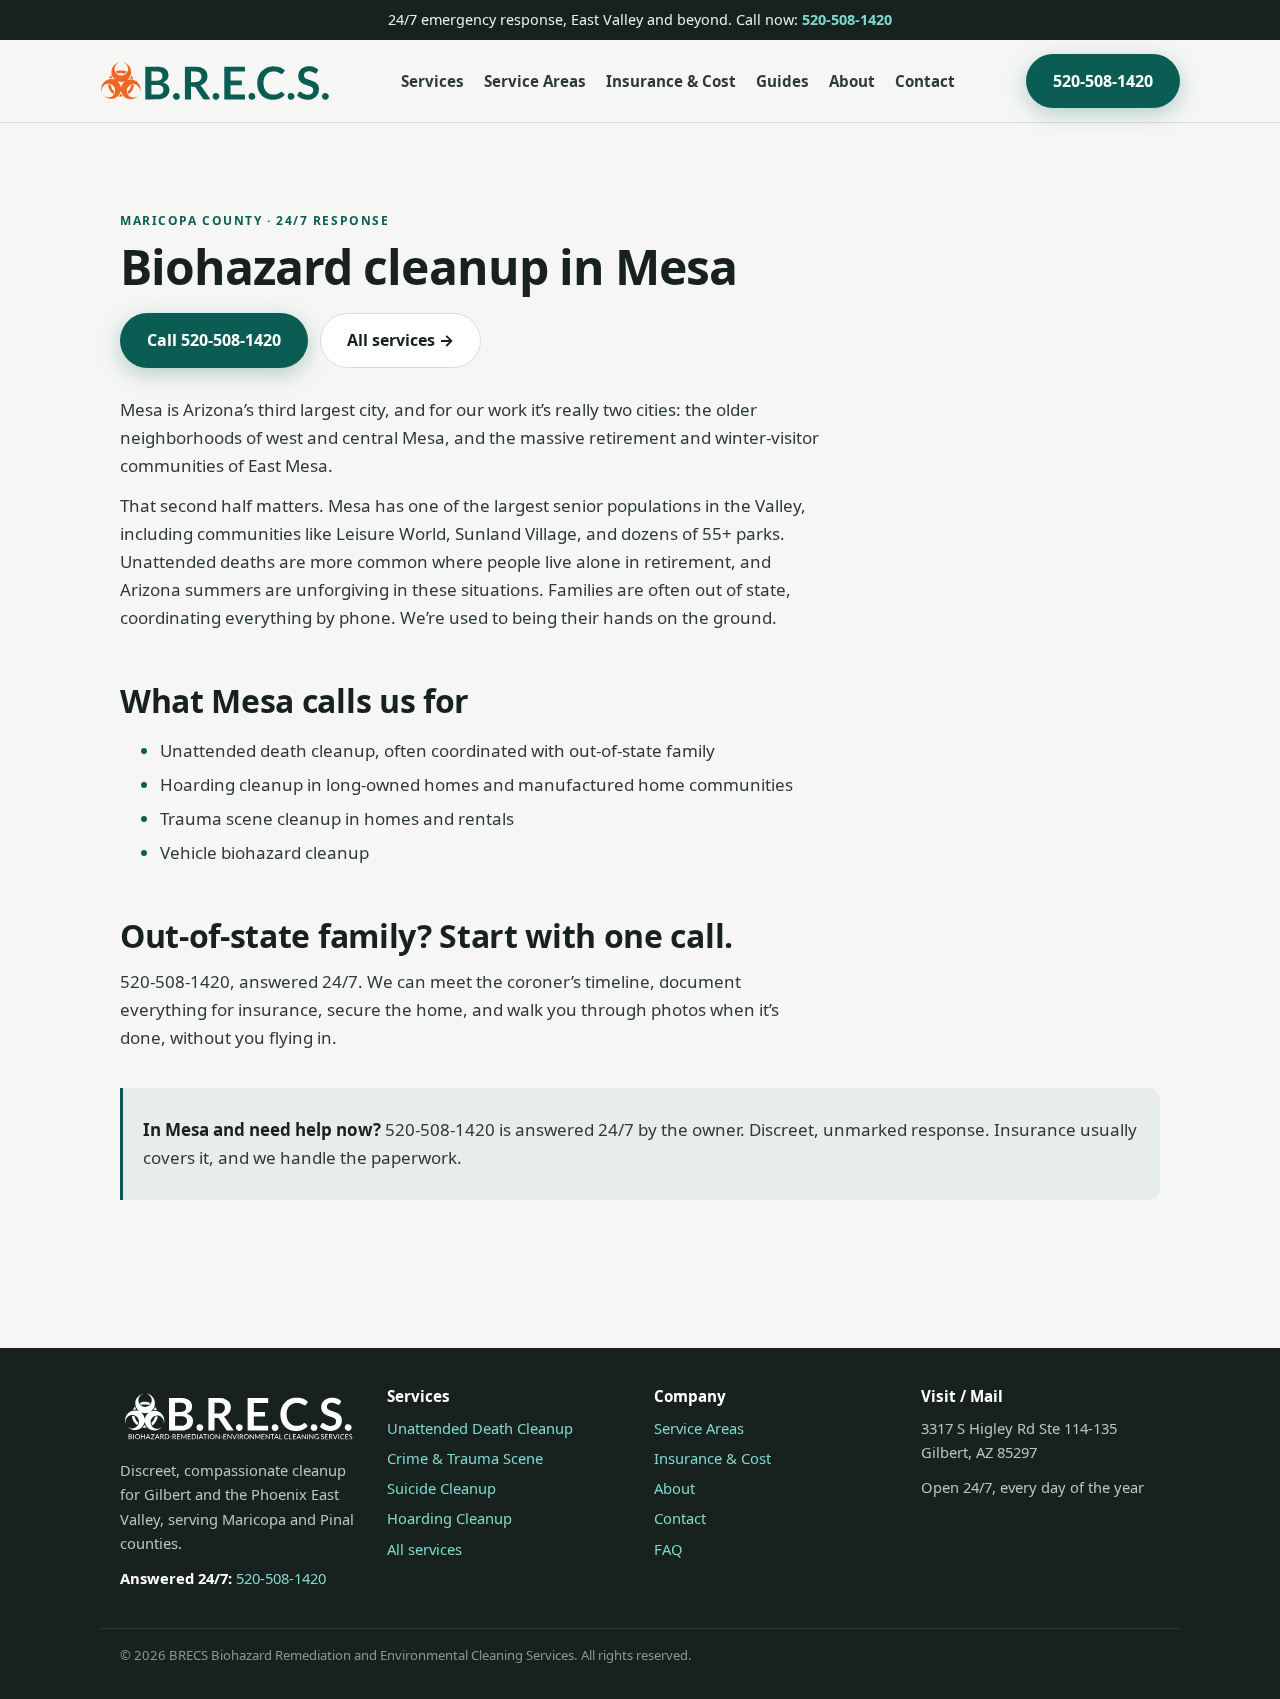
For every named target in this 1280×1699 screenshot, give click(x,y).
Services (432, 81)
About (852, 81)
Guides (782, 81)
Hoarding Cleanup (449, 1518)
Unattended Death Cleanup (480, 1428)
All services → (400, 340)
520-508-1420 (847, 19)
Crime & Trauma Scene (465, 1458)
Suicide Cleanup (441, 1488)
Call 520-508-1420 (214, 340)
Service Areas (535, 81)
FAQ (668, 1549)
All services (424, 1549)
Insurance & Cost (671, 81)
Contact (925, 81)
